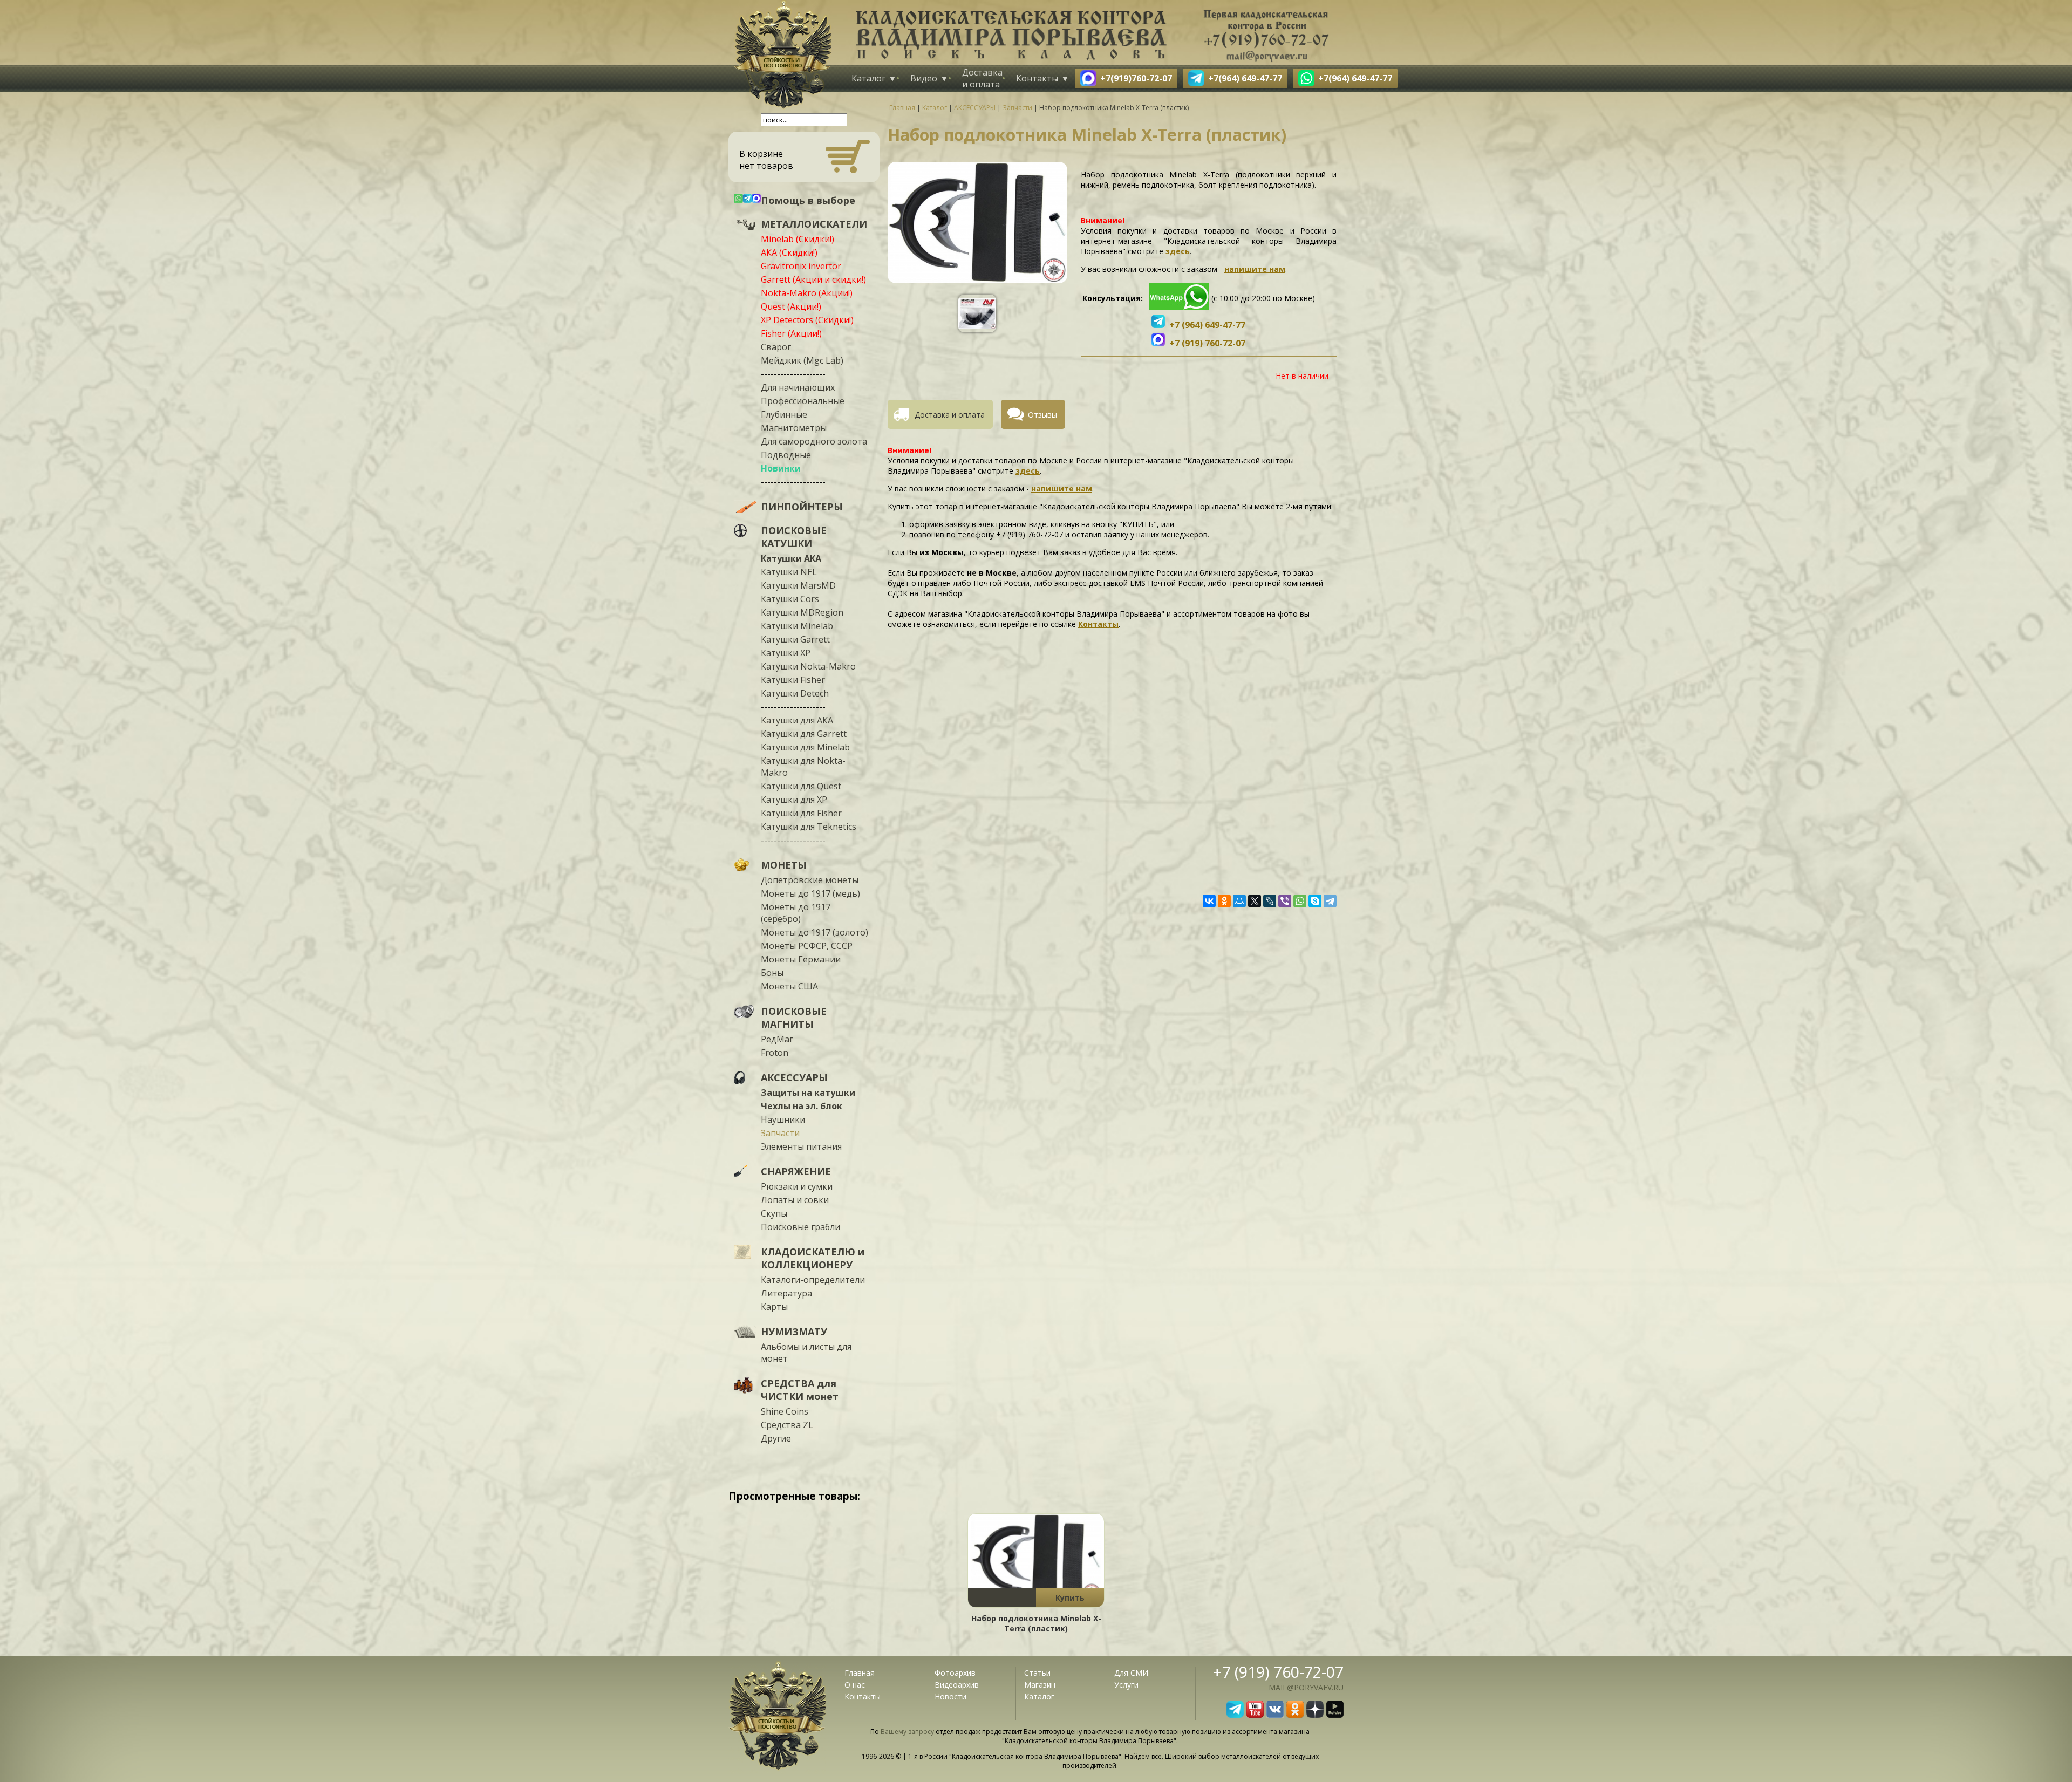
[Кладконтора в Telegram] (1235, 1715)
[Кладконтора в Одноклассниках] (1295, 1715)
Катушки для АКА (797, 720)
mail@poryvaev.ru (1306, 1687)
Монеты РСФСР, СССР (807, 946)
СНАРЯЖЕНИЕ (796, 1171)
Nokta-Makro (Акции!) (807, 293)
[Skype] (1315, 901)
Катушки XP (786, 653)
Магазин (1040, 1685)
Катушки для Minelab (805, 747)
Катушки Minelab (797, 626)
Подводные (786, 455)
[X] (1255, 901)
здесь (1178, 251)
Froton (775, 1053)
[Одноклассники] (1224, 901)
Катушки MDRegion (802, 612)
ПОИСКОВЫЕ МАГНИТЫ (794, 1018)
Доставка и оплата (982, 78)
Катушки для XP (794, 800)
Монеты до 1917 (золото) (815, 932)
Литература (786, 1293)
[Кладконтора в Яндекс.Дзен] (1315, 1715)
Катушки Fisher (793, 680)
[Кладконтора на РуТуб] (1335, 1715)
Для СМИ (1131, 1673)
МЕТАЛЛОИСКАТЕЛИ (814, 224)
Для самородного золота (814, 441)
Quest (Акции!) (791, 306)
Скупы (774, 1213)
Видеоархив (957, 1685)
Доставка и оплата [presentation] (950, 415)
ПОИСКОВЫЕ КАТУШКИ (794, 537)
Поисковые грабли (800, 1227)
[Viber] (1285, 901)
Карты (774, 1307)
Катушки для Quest (801, 786)
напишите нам (1255, 269)
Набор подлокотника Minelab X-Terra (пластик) (1036, 1623)
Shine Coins (785, 1411)
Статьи (1037, 1673)
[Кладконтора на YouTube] (1255, 1715)
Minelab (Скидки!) (798, 239)
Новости (950, 1696)
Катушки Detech (795, 693)
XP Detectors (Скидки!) (807, 320)
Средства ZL (787, 1425)
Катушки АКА (791, 558)
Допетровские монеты (810, 880)
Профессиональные (803, 401)
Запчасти (780, 1133)
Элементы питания (801, 1146)
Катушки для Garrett (804, 734)
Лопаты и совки (795, 1200)
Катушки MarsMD (798, 585)
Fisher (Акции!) (791, 333)
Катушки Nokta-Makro (808, 666)
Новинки (781, 468)
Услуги (1126, 1685)
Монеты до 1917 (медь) (810, 893)
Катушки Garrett (795, 639)
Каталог (868, 78)
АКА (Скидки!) (789, 252)
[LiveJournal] (1270, 901)
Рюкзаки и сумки (797, 1186)
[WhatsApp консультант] (1179, 307)
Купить (1070, 1598)
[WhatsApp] (1300, 901)
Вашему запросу (907, 1732)
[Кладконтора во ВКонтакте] (1275, 1715)
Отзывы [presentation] (1042, 415)
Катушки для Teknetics (809, 827)
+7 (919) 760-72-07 (1278, 1672)
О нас (855, 1685)
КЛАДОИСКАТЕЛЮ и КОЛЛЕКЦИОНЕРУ (813, 1258)
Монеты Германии (801, 959)
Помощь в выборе (808, 200)
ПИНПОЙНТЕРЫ (802, 507)
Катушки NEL (789, 572)
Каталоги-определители (813, 1280)
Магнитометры (794, 428)
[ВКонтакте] (1209, 901)
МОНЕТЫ (784, 865)
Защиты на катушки (808, 1093)
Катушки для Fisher (801, 813)
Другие (776, 1438)
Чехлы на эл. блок (802, 1106)
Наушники (783, 1119)
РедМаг (777, 1039)
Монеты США (789, 986)
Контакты (1037, 78)
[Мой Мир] (1239, 901)
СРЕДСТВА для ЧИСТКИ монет (800, 1390)
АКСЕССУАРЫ (794, 1077)
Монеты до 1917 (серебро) (796, 913)
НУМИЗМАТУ (794, 1332)
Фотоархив (955, 1673)
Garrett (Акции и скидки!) (813, 279)
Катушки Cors (790, 599)
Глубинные (784, 414)
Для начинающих (798, 387)
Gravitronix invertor (801, 266)
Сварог (776, 347)
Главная (860, 1673)
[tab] (944, 414)
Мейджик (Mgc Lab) (802, 360)
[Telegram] (1330, 901)
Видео (924, 78)
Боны (772, 973)
